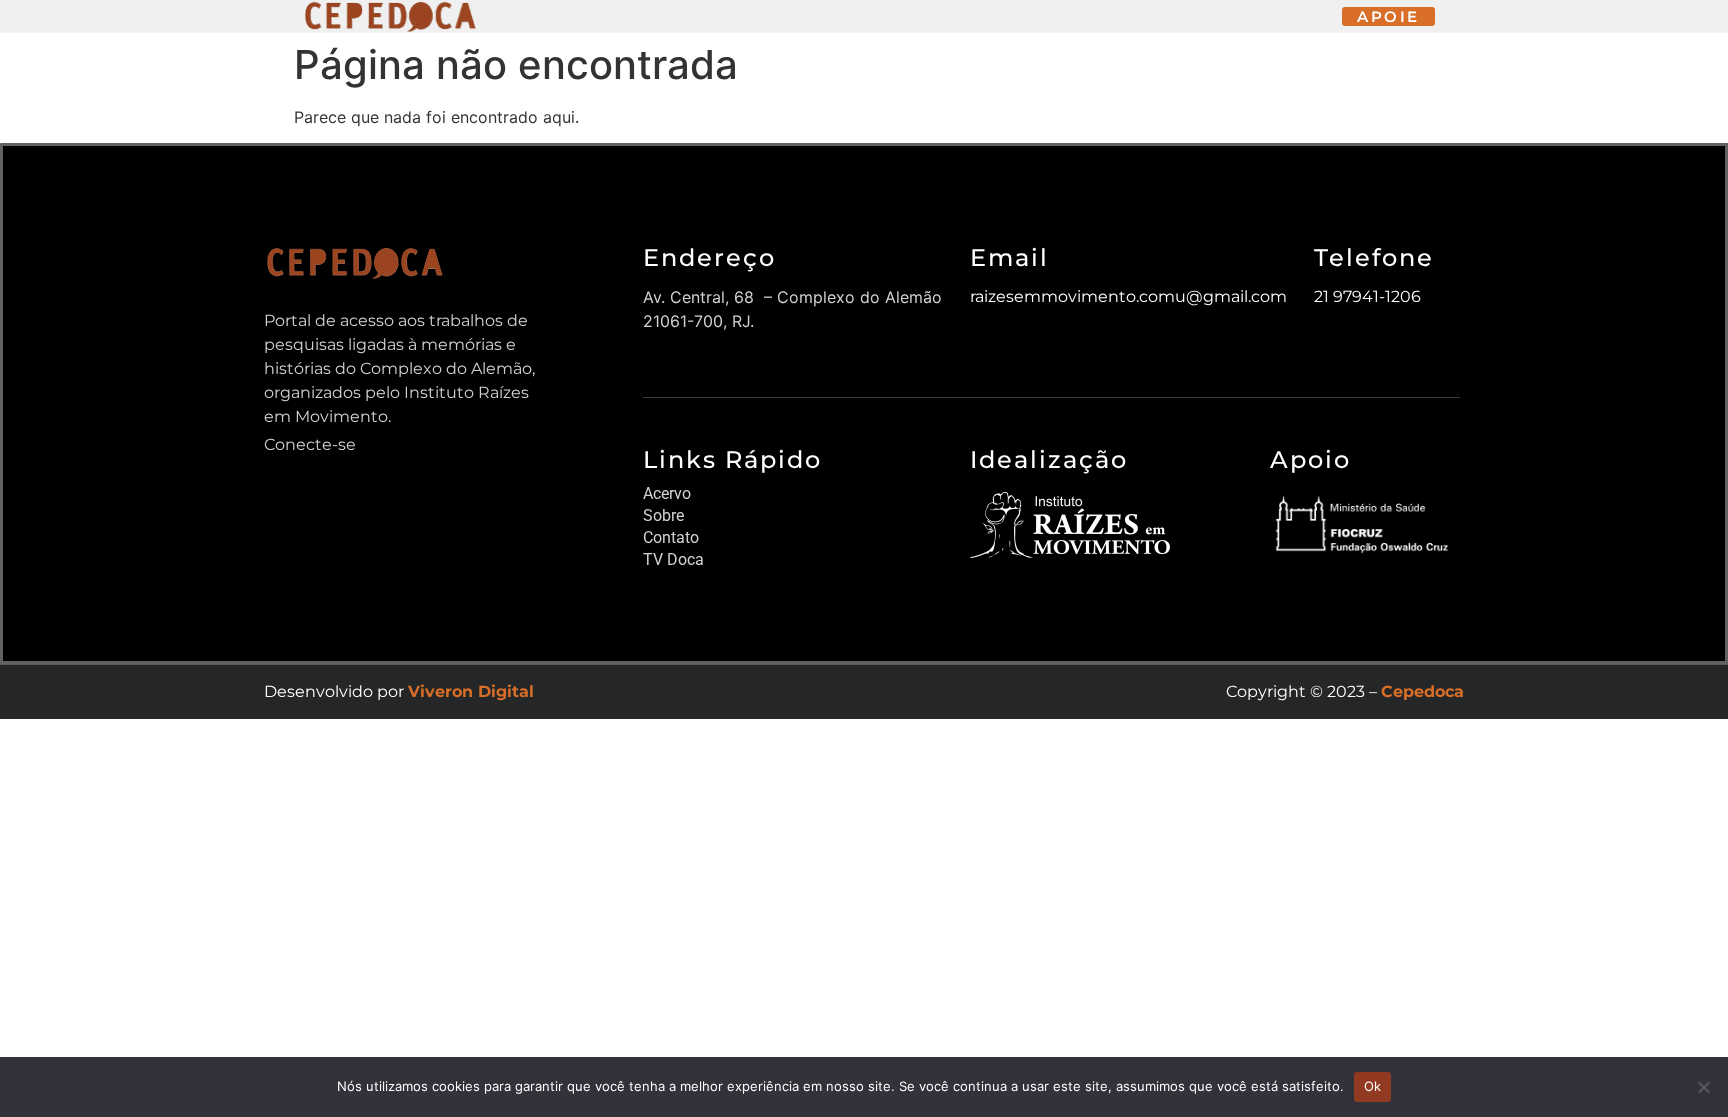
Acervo (667, 493)
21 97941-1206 (1367, 296)
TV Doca (673, 559)
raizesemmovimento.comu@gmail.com (1128, 296)
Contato (671, 537)
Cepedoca (1422, 691)
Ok (1373, 1086)
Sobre (663, 515)
